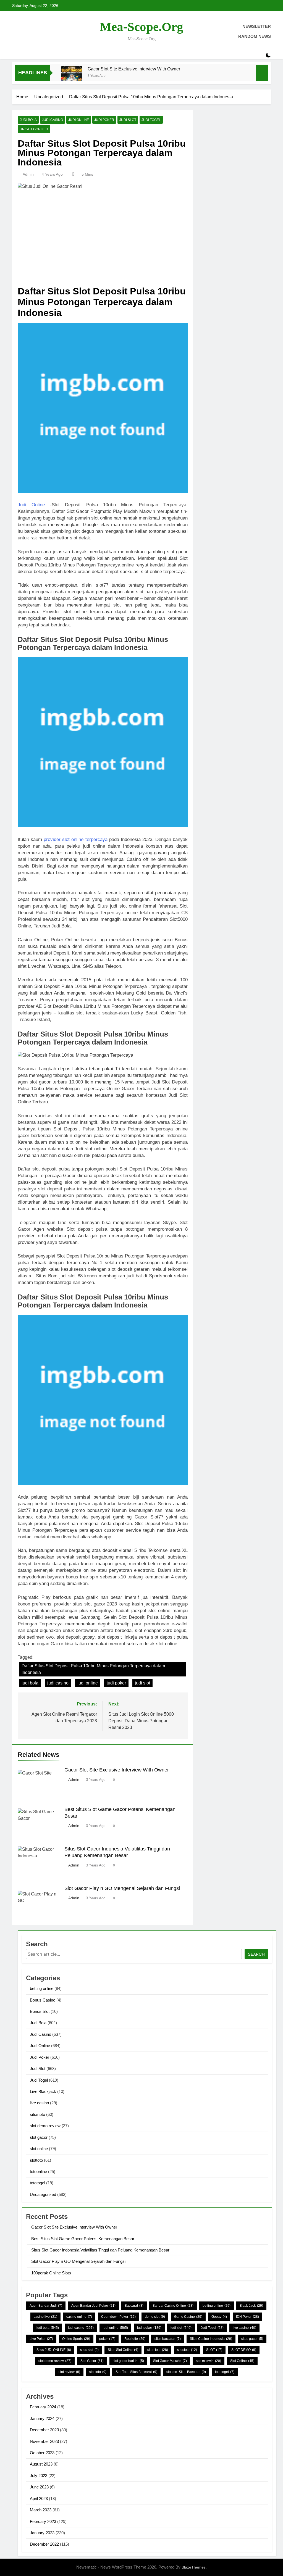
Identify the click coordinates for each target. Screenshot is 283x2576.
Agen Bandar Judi (46, 2306)
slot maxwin (209, 2361)
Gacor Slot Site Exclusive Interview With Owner (134, 69)
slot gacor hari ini (128, 2361)
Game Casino (188, 2317)
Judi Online (79, 120)
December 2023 (44, 2430)
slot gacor (39, 2137)
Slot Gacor (92, 2361)
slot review (69, 2372)
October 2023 (42, 2453)
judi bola (30, 1683)
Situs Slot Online (123, 2350)
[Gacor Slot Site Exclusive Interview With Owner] (72, 76)
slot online (39, 2149)
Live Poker (41, 2339)
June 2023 (39, 2487)
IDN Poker (247, 2317)
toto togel (225, 2372)
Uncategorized (34, 129)
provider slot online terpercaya (75, 839)
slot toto (98, 2372)
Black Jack (251, 2306)
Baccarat (134, 2306)
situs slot (89, 2350)
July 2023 (39, 2476)
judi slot (142, 1683)
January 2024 (42, 2418)
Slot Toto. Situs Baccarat (136, 2372)
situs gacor (252, 2339)
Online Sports (76, 2339)
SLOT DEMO (244, 2350)
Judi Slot (128, 120)
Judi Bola (28, 120)
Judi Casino (53, 120)
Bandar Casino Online (173, 2306)
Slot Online (242, 2361)
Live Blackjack (43, 2091)
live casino (39, 2103)
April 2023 (39, 2499)
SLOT (214, 2350)
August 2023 (41, 2464)
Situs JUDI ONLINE (54, 2350)
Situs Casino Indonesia (211, 2339)
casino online (79, 2317)
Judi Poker (104, 120)
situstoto (37, 2114)
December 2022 (44, 2544)
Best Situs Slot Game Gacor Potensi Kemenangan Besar (83, 2239)
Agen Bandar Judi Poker (93, 2306)
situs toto (158, 2350)
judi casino (58, 1683)
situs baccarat (168, 2339)
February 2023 (43, 2521)
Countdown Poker (118, 2317)
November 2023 (44, 2441)
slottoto (36, 2160)
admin (28, 174)
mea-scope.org (141, 27)
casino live (45, 2317)
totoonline (38, 2172)
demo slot (155, 2317)
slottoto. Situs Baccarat (186, 2372)
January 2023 (42, 2533)
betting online (42, 1988)
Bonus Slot (40, 2011)
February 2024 (43, 2407)
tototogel (37, 2183)
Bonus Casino (43, 2000)
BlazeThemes (194, 2567)
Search (256, 1954)
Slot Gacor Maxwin (170, 2361)
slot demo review (45, 2126)
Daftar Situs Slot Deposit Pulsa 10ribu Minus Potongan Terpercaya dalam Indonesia (93, 1669)
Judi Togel (151, 120)
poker (107, 2339)
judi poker (116, 1683)
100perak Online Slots (51, 2273)
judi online (88, 1683)
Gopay (219, 2317)
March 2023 (41, 2510)
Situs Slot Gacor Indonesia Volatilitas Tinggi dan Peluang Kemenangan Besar (100, 2250)
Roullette (135, 2339)
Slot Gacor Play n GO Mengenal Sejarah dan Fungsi (122, 1888)
